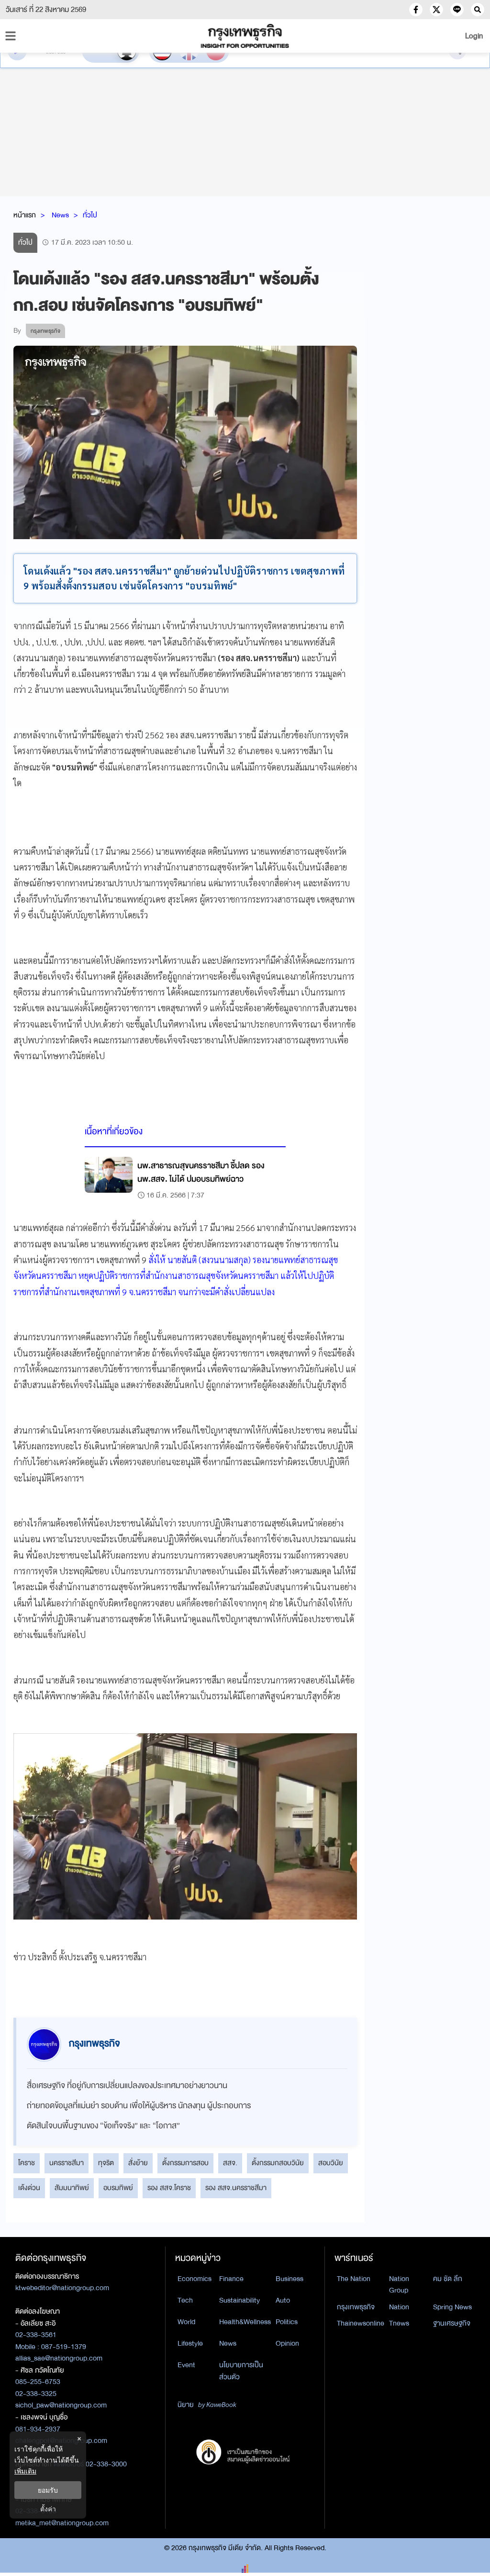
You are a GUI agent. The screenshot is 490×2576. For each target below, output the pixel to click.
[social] (416, 10)
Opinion (287, 2343)
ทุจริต (106, 2163)
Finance (231, 2279)
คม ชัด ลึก (448, 2279)
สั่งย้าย (138, 2163)
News (60, 215)
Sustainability (239, 2300)
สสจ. (230, 2163)
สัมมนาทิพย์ (72, 2188)
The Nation (354, 2279)
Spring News (452, 2307)
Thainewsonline (361, 2323)
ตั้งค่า (48, 2509)
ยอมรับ (48, 2490)
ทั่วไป (90, 215)
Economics (195, 2279)
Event (186, 2365)
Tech (185, 2300)
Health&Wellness (245, 2322)
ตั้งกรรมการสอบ (185, 2163)
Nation (399, 2307)
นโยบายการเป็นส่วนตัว (241, 2371)
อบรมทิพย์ (118, 2188)
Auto (283, 2300)
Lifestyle (190, 2343)
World (186, 2322)
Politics (287, 2322)
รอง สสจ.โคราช (169, 2188)
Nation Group (399, 2285)
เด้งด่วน (29, 2188)
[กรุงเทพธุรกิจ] (245, 36)
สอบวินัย (331, 2163)
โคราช (27, 2163)
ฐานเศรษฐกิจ (452, 2323)
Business (290, 2279)
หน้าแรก (25, 215)
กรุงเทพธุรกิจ (356, 2307)
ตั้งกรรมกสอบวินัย (278, 2163)
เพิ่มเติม (25, 2471)
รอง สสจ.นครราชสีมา (236, 2188)
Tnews (399, 2323)
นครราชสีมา (67, 2163)
